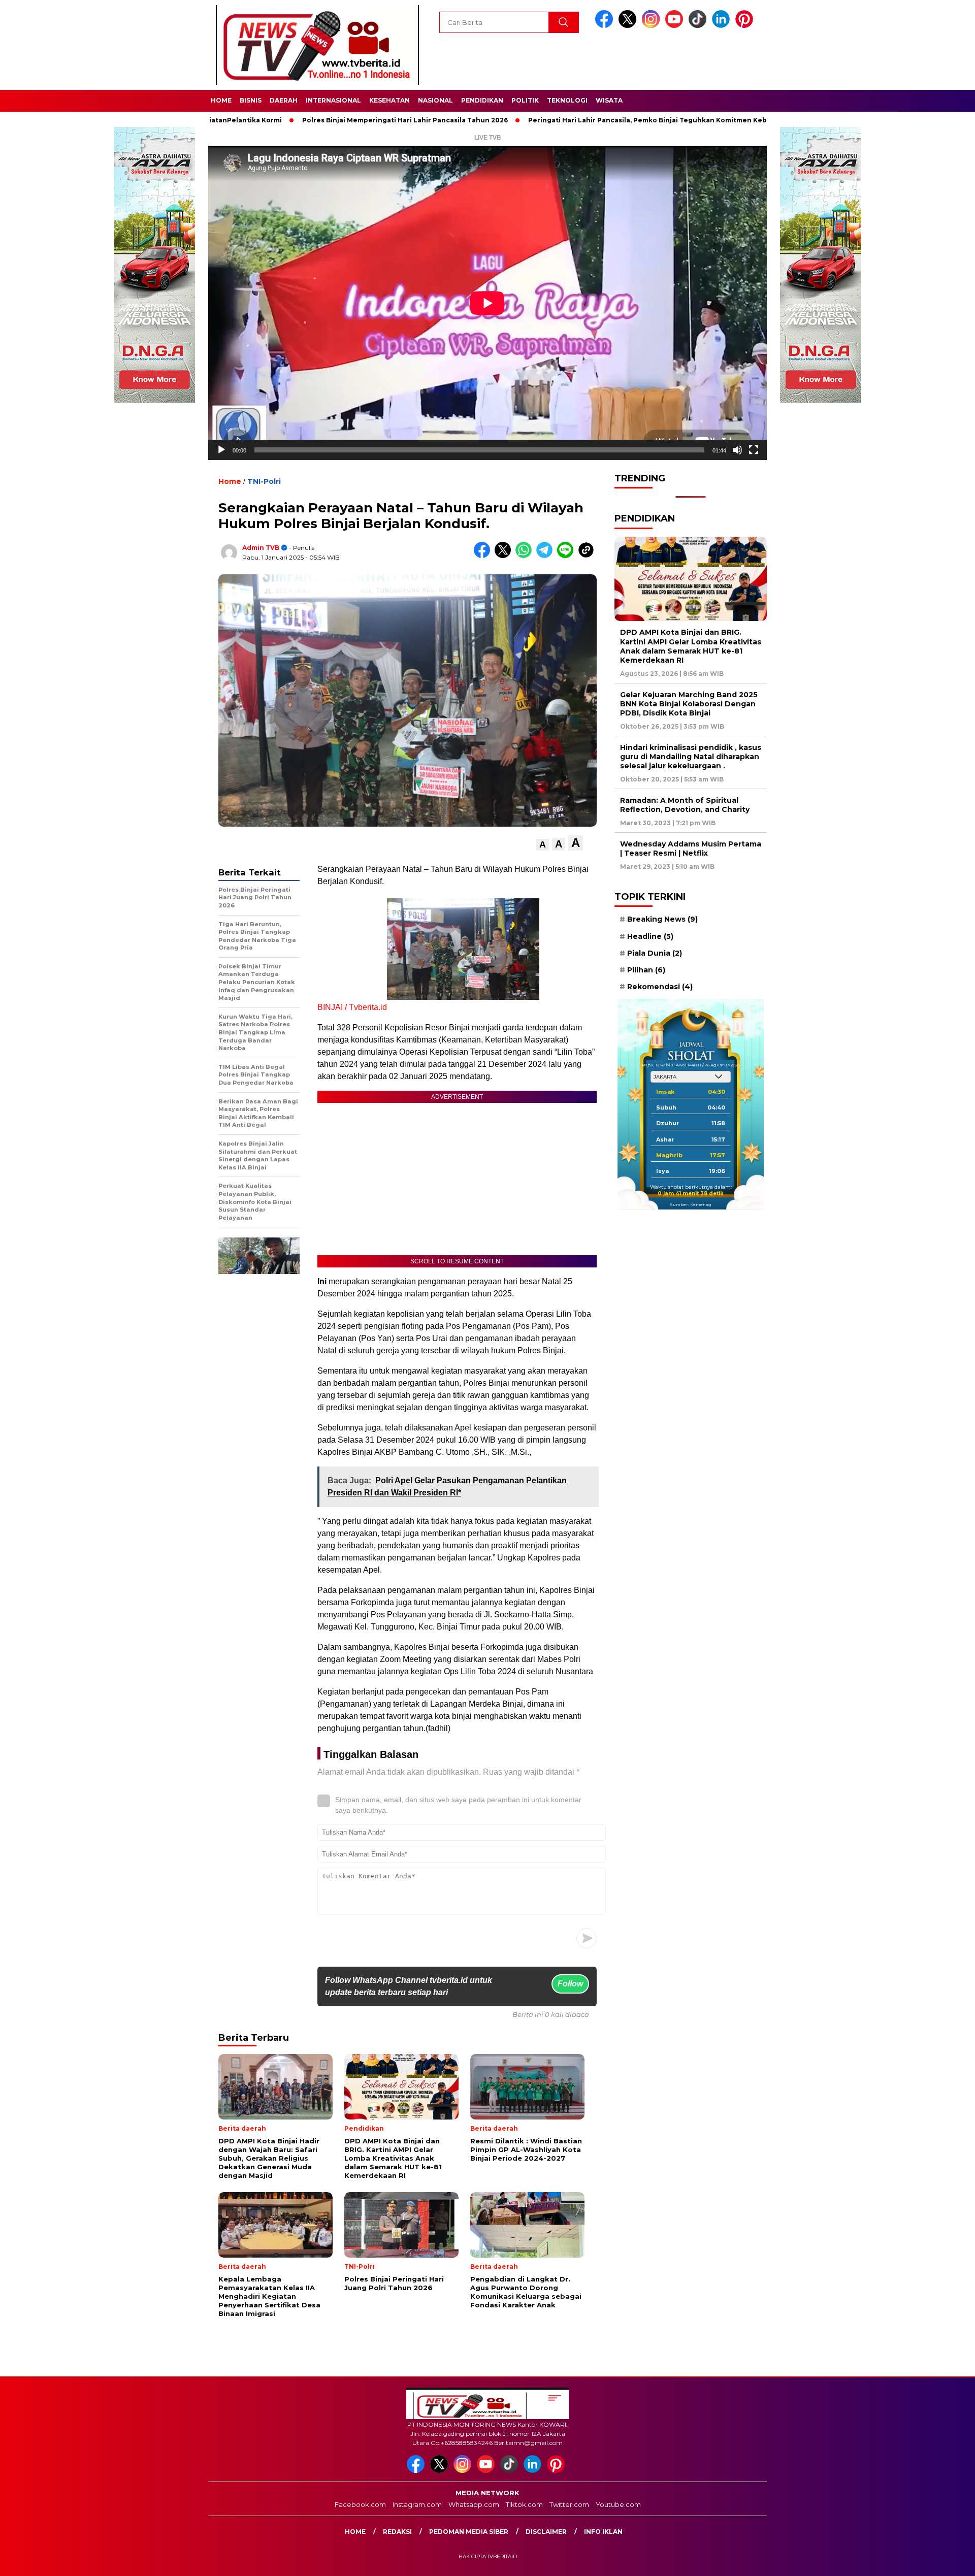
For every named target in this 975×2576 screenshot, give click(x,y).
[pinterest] (746, 26)
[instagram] (653, 26)
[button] (543, 845)
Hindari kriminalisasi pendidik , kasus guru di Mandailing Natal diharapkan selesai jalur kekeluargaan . (691, 757)
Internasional (333, 100)
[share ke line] (567, 556)
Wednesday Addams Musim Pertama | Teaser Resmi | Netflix (691, 849)
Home (221, 100)
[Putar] (221, 450)
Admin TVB (261, 548)
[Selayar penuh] (754, 450)
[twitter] (629, 26)
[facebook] (606, 26)
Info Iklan (603, 2532)
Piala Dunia (655, 953)
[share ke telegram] (547, 556)
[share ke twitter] (505, 556)
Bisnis (251, 100)
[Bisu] (737, 450)
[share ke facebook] (484, 556)
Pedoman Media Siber (469, 2532)
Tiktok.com (524, 2504)
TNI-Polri (264, 481)
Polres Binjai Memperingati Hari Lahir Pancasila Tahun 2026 (328, 120)
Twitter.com (569, 2504)
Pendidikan (482, 100)
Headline (650, 936)
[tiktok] (699, 26)
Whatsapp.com (474, 2504)
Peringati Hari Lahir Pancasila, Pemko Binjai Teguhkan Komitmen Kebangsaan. (586, 120)
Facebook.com (360, 2504)
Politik (525, 100)
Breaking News (662, 919)
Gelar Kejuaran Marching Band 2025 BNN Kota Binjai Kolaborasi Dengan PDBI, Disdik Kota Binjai (689, 704)
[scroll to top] (937, 2560)
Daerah (284, 100)
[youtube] (676, 26)
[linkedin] (723, 26)
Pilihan (646, 970)
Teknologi (567, 100)
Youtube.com (618, 2504)
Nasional (435, 100)
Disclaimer (546, 2532)
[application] (487, 303)
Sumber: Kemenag (691, 1204)
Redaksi (397, 2532)
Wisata (609, 100)
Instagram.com (417, 2504)
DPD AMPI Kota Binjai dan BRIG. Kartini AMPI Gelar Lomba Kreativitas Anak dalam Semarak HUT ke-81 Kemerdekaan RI (691, 646)
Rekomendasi (660, 987)
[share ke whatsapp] (526, 556)
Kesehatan (389, 100)
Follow (570, 1984)
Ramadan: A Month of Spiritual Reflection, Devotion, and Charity (685, 805)
